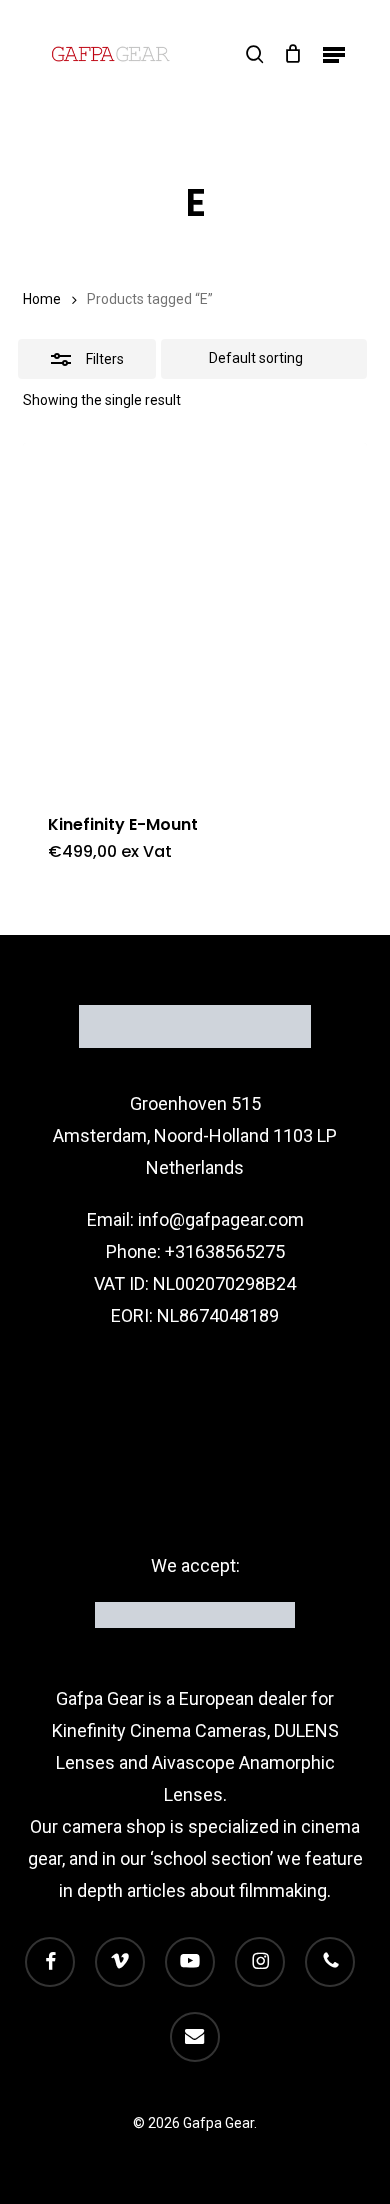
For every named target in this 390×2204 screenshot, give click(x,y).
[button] (334, 54)
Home (42, 299)
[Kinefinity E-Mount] (194, 614)
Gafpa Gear (100, 1698)
